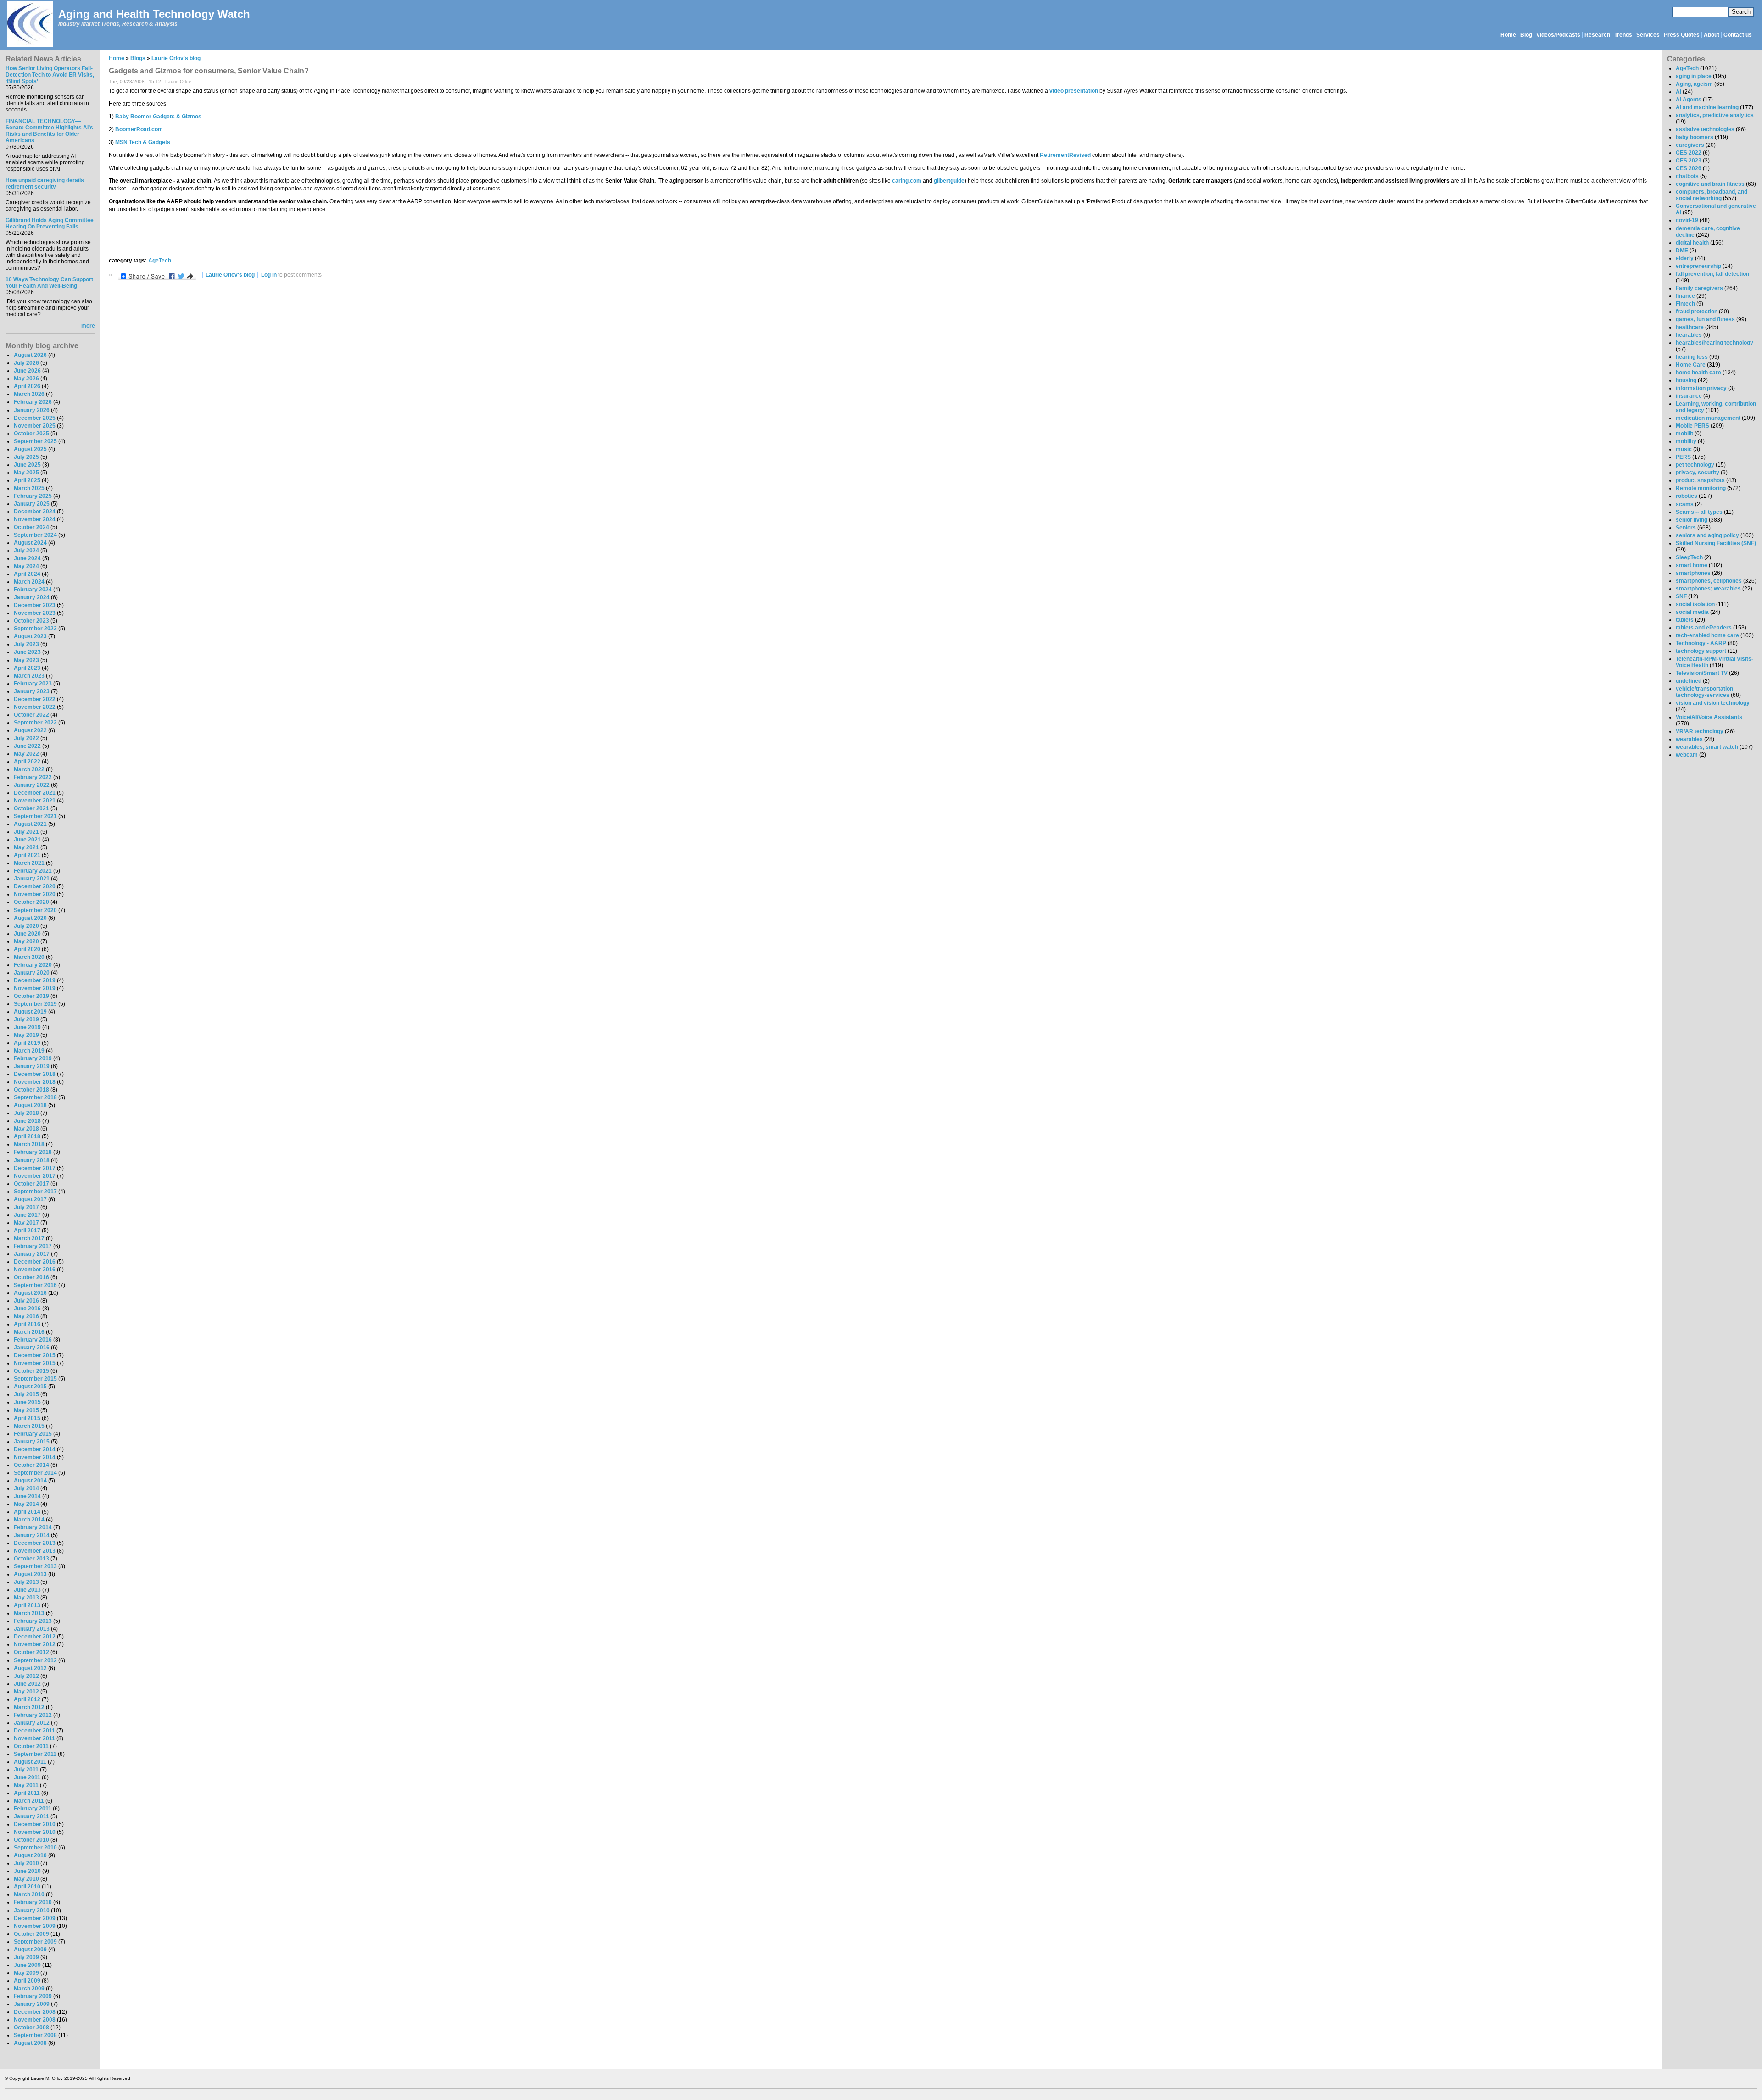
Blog (1526, 35)
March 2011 (29, 1801)
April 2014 (27, 1512)
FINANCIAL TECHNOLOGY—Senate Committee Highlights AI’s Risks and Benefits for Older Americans (49, 131)
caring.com (907, 181)
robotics (1687, 496)
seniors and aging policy (1707, 535)
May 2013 (26, 1598)
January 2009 (32, 2004)
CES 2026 (1689, 168)
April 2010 (27, 1887)
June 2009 (27, 1965)
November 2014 (35, 1457)
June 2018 (27, 1121)
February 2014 (33, 1527)
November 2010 (35, 1832)
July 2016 (26, 1301)
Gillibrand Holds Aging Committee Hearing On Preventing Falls (50, 223)
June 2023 (27, 652)
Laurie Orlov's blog (176, 58)
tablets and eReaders (1704, 628)
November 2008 (35, 2020)
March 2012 (29, 1707)
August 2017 (30, 1199)
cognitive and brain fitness (1710, 184)
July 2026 (26, 363)
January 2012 (32, 1723)
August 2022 (30, 730)
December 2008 (35, 2012)
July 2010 (26, 1863)
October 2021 (31, 808)
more (88, 326)
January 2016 (32, 1348)
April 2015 (27, 1418)
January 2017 (32, 1254)
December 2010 (35, 1824)
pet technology (1695, 465)
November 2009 (35, 1926)
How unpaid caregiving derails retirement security (45, 184)
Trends (1623, 35)
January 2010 (32, 1911)
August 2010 (30, 1855)
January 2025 (32, 504)
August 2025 (30, 449)
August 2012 (30, 1668)
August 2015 (30, 1387)
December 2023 (35, 605)
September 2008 (35, 2035)
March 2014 (29, 1520)
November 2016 (35, 1270)
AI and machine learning (1707, 107)
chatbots (1687, 176)
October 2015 (31, 1371)
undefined (1689, 681)
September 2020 (35, 910)
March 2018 (29, 1144)
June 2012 (27, 1684)
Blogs (138, 58)
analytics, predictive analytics (1715, 115)
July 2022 (26, 738)
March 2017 (29, 1238)
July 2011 (26, 1770)
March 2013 (29, 1613)
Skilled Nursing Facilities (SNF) (1716, 543)
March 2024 (29, 582)
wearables (1689, 739)
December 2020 (35, 886)
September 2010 (35, 1848)
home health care (1698, 373)
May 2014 (26, 1504)
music (1684, 449)
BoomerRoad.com (139, 129)
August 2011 (30, 1762)
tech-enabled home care (1707, 635)
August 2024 (30, 543)
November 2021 (35, 801)
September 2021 (35, 816)
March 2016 (29, 1332)
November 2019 (35, 988)
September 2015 (35, 1379)
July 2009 (26, 1957)
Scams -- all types (1699, 512)
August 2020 (30, 918)
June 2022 (27, 746)
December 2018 (35, 1074)
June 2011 (27, 1777)
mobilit (1684, 434)
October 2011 (31, 1746)
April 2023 (27, 668)
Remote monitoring (1701, 488)
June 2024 (27, 558)
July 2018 (26, 1113)
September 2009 (35, 1942)
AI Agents (1689, 100)
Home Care (1691, 365)
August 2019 (30, 1012)
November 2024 (35, 519)
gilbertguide (949, 181)
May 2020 (26, 941)
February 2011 (33, 1809)
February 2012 (33, 1715)
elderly (1685, 258)
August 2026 (30, 355)
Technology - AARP (1701, 643)
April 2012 (27, 1699)
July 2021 (26, 832)
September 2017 (35, 1192)
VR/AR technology (1700, 731)
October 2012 (31, 1652)
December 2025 (35, 418)
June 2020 (27, 934)
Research (1597, 35)
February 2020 (33, 965)
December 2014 (35, 1449)
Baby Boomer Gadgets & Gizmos (158, 117)
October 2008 (31, 2028)
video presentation (1074, 91)
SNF (1681, 596)
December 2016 (35, 1262)
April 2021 (27, 855)
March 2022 (29, 769)
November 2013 (35, 1551)
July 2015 (26, 1394)
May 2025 (26, 473)
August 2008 (30, 2043)
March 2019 (29, 1051)
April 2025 (27, 480)
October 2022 (31, 715)
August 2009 (30, 1950)
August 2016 (30, 1293)
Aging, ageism (1694, 84)
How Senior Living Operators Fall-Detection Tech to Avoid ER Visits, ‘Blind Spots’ (50, 75)
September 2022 (35, 723)
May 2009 (26, 1973)
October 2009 (31, 1934)
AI (1678, 92)
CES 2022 (1689, 153)
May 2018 (26, 1129)
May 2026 (26, 379)
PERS (1683, 457)
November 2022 (35, 707)
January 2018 (32, 1160)
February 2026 (33, 402)
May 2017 (26, 1223)
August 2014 (30, 1481)
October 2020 (31, 902)
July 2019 (26, 1019)
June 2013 (27, 1590)
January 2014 (32, 1535)
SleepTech (1689, 557)
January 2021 (32, 879)
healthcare (1690, 327)
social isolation (1695, 604)
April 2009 (27, 1981)
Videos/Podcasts (1558, 35)
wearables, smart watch (1707, 747)
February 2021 (33, 871)
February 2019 (33, 1058)
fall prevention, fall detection (1712, 274)
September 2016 (35, 1285)
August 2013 (30, 1574)
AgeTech (160, 261)
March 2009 (29, 1989)
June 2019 (27, 1027)
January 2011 (31, 1816)
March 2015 (29, 1426)
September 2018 (35, 1097)
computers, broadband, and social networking (1712, 195)
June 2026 (27, 371)
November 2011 (34, 1738)
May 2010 (26, 1879)
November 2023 (35, 613)
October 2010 (31, 1840)
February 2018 (33, 1152)
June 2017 (27, 1215)
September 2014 (35, 1473)
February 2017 (33, 1246)
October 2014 (31, 1465)
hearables (1689, 335)
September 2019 (35, 1004)
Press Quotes (1682, 35)
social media (1692, 612)
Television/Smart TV (1702, 673)
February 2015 (33, 1434)
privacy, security (1698, 473)
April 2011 (27, 1793)
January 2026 (32, 410)
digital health (1692, 243)
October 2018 (31, 1090)
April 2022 (27, 762)
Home (1508, 35)
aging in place (1694, 76)
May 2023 (26, 660)
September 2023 (35, 629)
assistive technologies (1705, 129)
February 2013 (33, 1621)
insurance (1689, 396)
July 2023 (26, 644)
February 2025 (33, 496)
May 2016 (26, 1316)
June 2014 (27, 1496)
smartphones (1693, 573)
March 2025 (29, 488)
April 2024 (27, 574)
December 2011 (34, 1731)
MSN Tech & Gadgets (143, 142)
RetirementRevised (1065, 155)
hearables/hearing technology (1715, 343)
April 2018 (27, 1136)
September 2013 (35, 1566)
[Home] (29, 25)
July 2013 (26, 1582)
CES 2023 (1689, 161)
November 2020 (35, 894)
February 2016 (33, 1340)
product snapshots (1700, 480)
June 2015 (27, 1402)
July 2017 (26, 1207)
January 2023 (32, 691)
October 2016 (31, 1277)
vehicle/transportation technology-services (1704, 692)
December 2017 (35, 1168)
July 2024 (26, 551)
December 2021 (35, 793)
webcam (1687, 755)
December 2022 (35, 699)
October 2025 (31, 434)
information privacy (1701, 388)
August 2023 (30, 636)
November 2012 (35, 1644)
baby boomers (1695, 137)
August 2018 (30, 1105)
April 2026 (27, 386)
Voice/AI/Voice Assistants (1709, 717)
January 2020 (32, 973)
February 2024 (33, 590)
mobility (1686, 441)
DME (1682, 251)
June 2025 (27, 465)
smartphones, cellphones (1709, 581)
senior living (1692, 520)
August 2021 (30, 824)
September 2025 (35, 441)
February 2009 (33, 1996)
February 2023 (33, 684)
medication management (1708, 418)
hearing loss (1692, 357)
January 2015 (32, 1442)
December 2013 (35, 1543)
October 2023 (31, 621)
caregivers (1690, 145)
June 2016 (27, 1309)
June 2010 (27, 1871)
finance (1685, 296)
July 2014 (26, 1488)
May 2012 (26, 1692)
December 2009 (35, 1918)
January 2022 (32, 785)
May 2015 (26, 1410)
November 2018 (35, 1082)
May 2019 (26, 1035)
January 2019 (32, 1066)
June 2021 (27, 840)
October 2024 (31, 527)
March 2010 (29, 1894)
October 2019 (31, 996)
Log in (269, 275)
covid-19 (1687, 220)
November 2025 (35, 426)
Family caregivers (1699, 288)
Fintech (1685, 304)
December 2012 (35, 1637)
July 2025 (26, 457)
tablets (1685, 620)
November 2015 (35, 1363)
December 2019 (35, 980)
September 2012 (35, 1660)
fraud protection (1697, 312)
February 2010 (33, 1902)
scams (1685, 504)
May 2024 (26, 566)
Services (1648, 35)
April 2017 (27, 1231)
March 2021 (29, 863)
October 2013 (31, 1559)
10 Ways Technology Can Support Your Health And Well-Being (49, 283)
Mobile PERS (1692, 426)
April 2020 (27, 949)
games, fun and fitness (1705, 319)
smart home (1692, 565)
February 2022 (33, 777)
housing (1686, 380)
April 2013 (27, 1605)
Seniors (1686, 528)
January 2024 (32, 597)
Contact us (1738, 35)
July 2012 (26, 1676)
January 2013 (32, 1629)
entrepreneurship (1698, 266)
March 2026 (29, 394)
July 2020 (26, 926)
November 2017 (35, 1176)
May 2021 (26, 847)
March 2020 (29, 957)
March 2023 (29, 676)
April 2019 (27, 1043)
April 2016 (27, 1324)
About (1712, 35)
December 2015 (35, 1355)
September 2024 (35, 535)
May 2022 (26, 754)
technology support (1701, 651)
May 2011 (26, 1785)
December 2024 (35, 512)
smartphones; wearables (1708, 589)
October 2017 (31, 1184)
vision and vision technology (1713, 703)
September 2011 (35, 1754)
